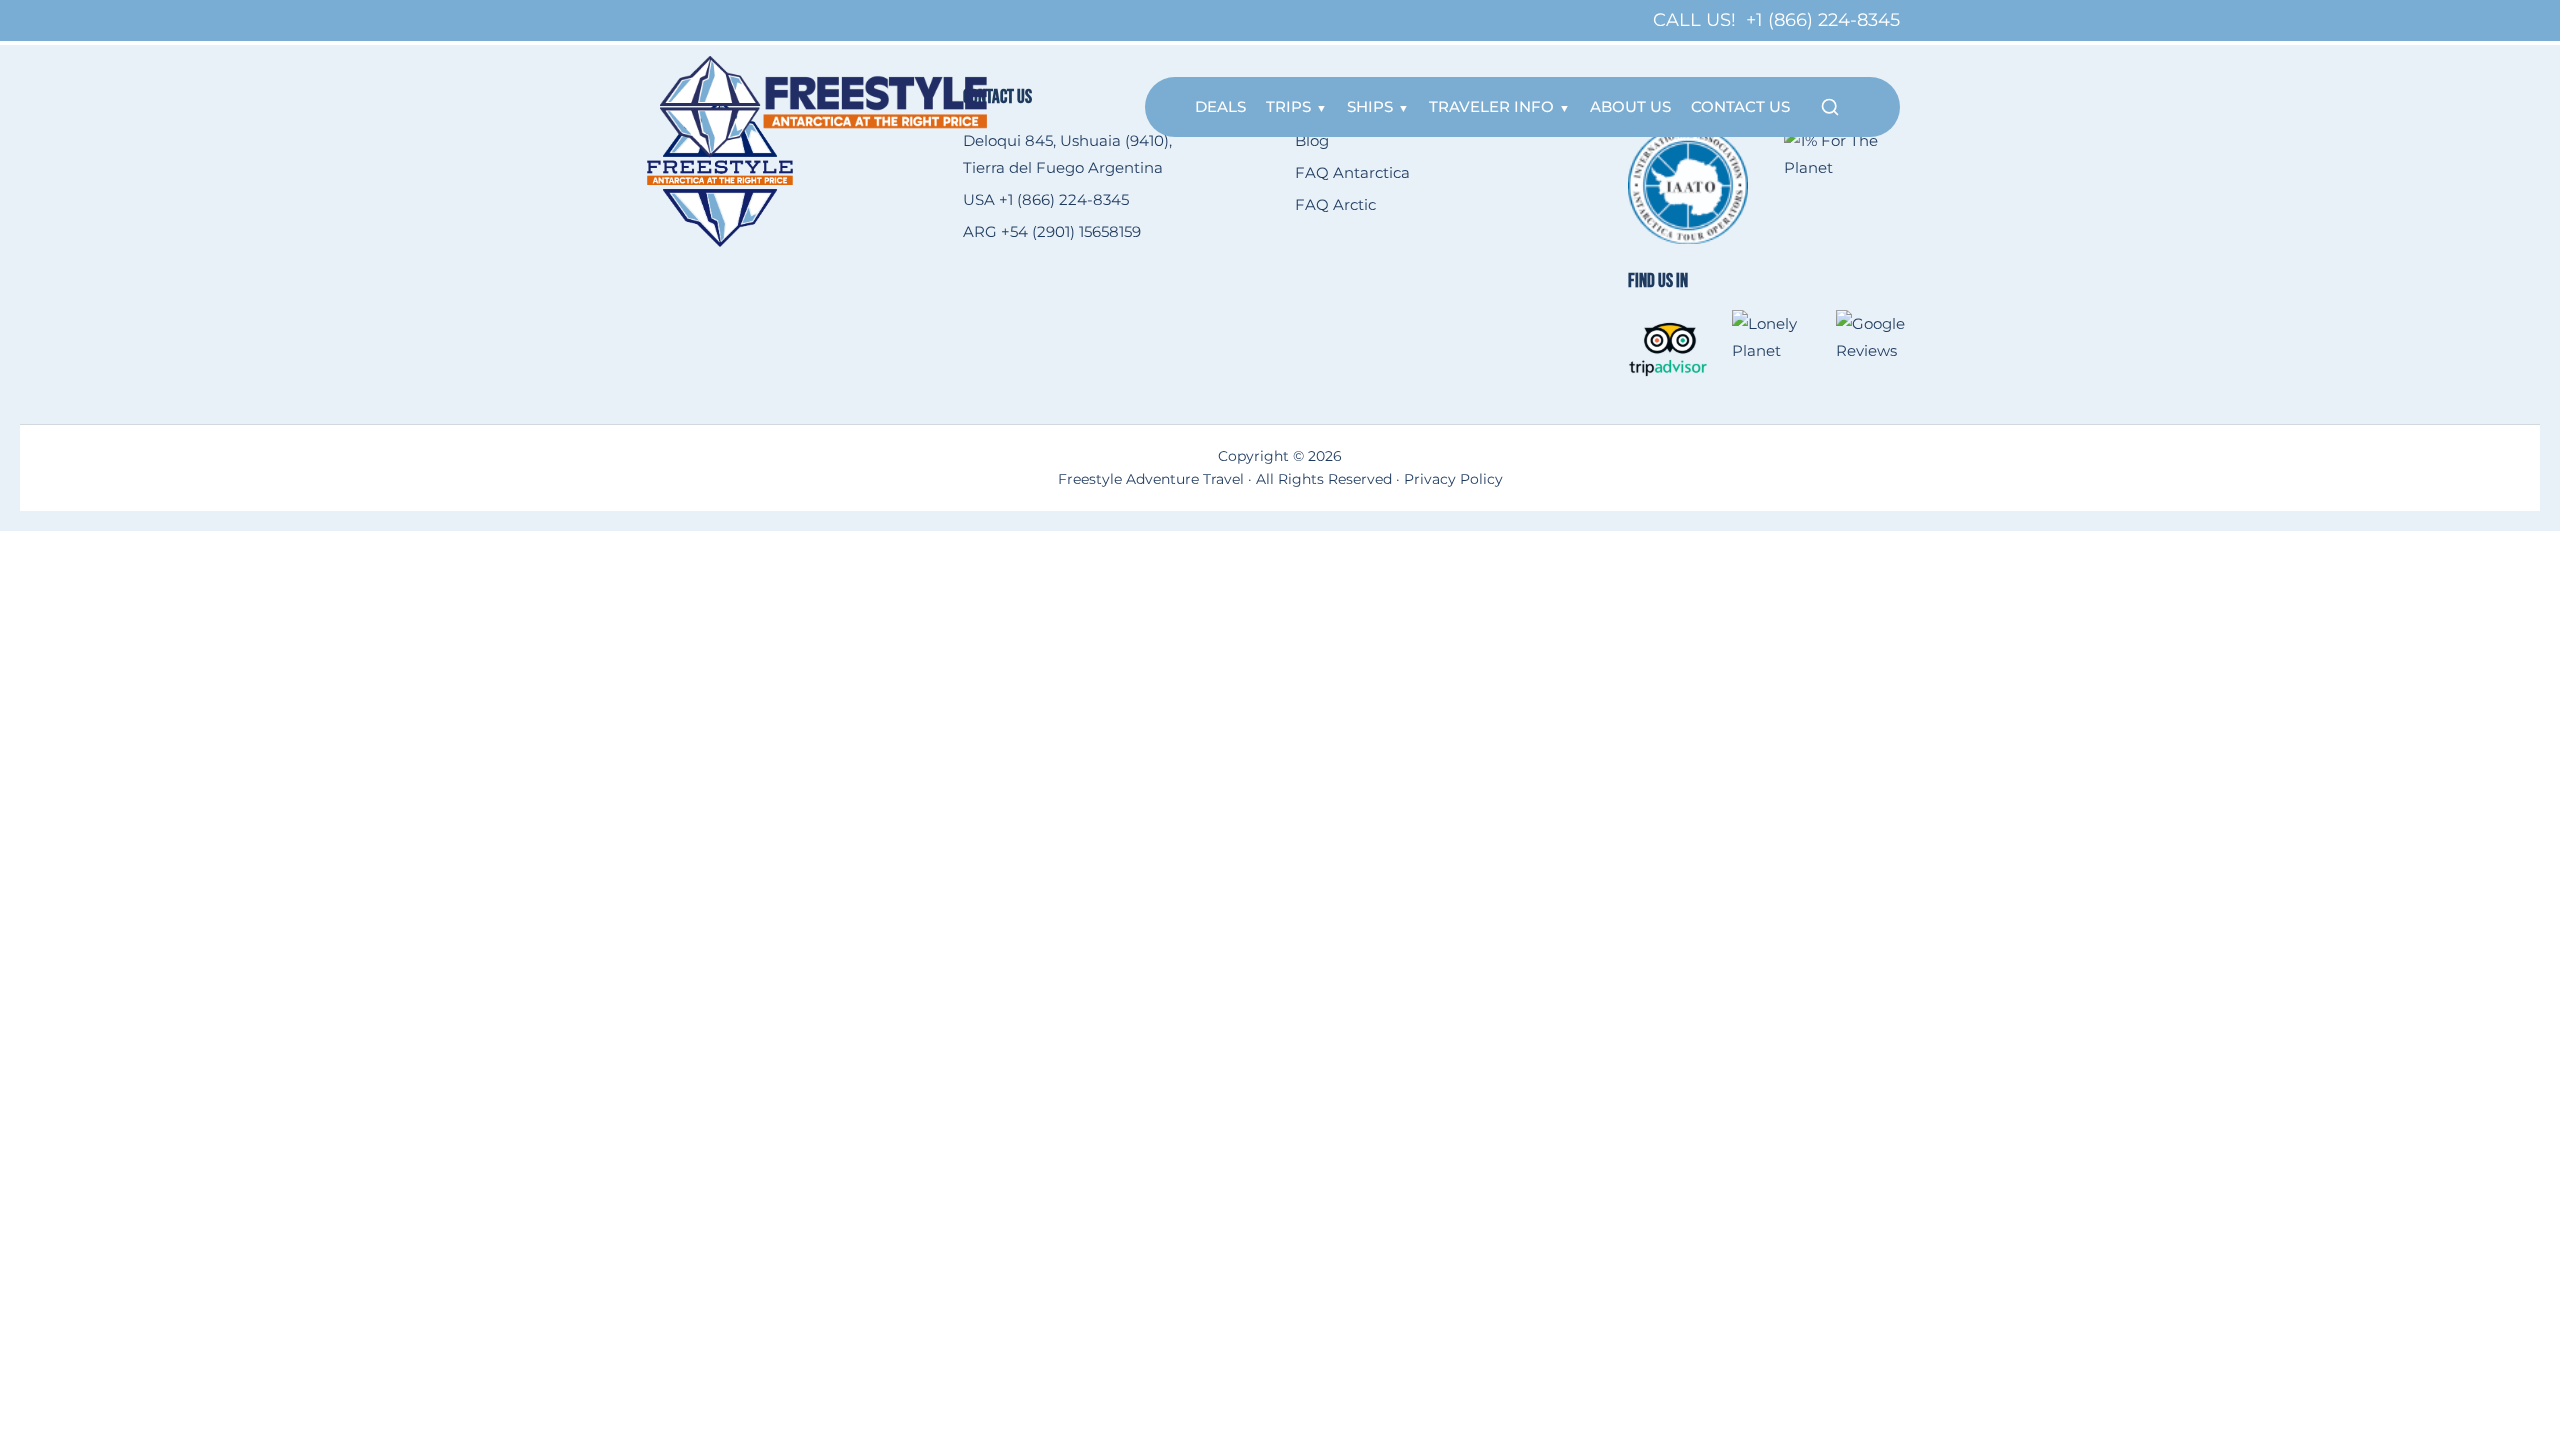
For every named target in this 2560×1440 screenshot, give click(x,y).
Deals (1220, 106)
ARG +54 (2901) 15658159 (1052, 231)
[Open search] (1830, 107)
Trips (1288, 106)
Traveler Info (1491, 106)
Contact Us (1740, 106)
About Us (1630, 106)
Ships (1370, 106)
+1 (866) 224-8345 (1823, 20)
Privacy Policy (1453, 479)
